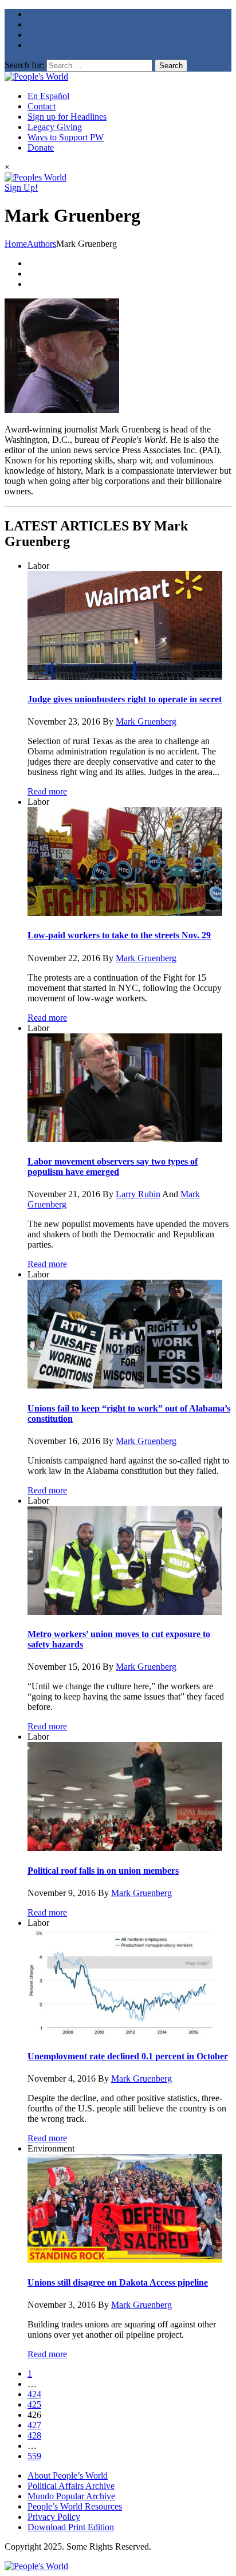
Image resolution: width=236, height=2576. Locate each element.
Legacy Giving (55, 127)
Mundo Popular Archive (71, 2496)
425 (34, 2404)
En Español (48, 96)
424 (34, 2394)
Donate (41, 148)
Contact (42, 106)
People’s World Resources (75, 2506)
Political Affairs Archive (71, 2486)
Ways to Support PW (66, 137)
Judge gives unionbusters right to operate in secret (125, 699)
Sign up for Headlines (67, 117)
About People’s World (68, 2475)
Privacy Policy (54, 2517)
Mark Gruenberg (146, 721)
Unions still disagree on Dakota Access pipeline (118, 2282)
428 (34, 2435)
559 (34, 2456)
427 (34, 2425)
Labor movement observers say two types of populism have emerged (113, 1167)
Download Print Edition (71, 2527)
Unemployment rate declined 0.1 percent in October (128, 2056)
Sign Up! (21, 188)
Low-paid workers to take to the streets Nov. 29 (119, 935)
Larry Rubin (138, 1194)
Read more (47, 791)
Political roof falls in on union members (103, 1871)
